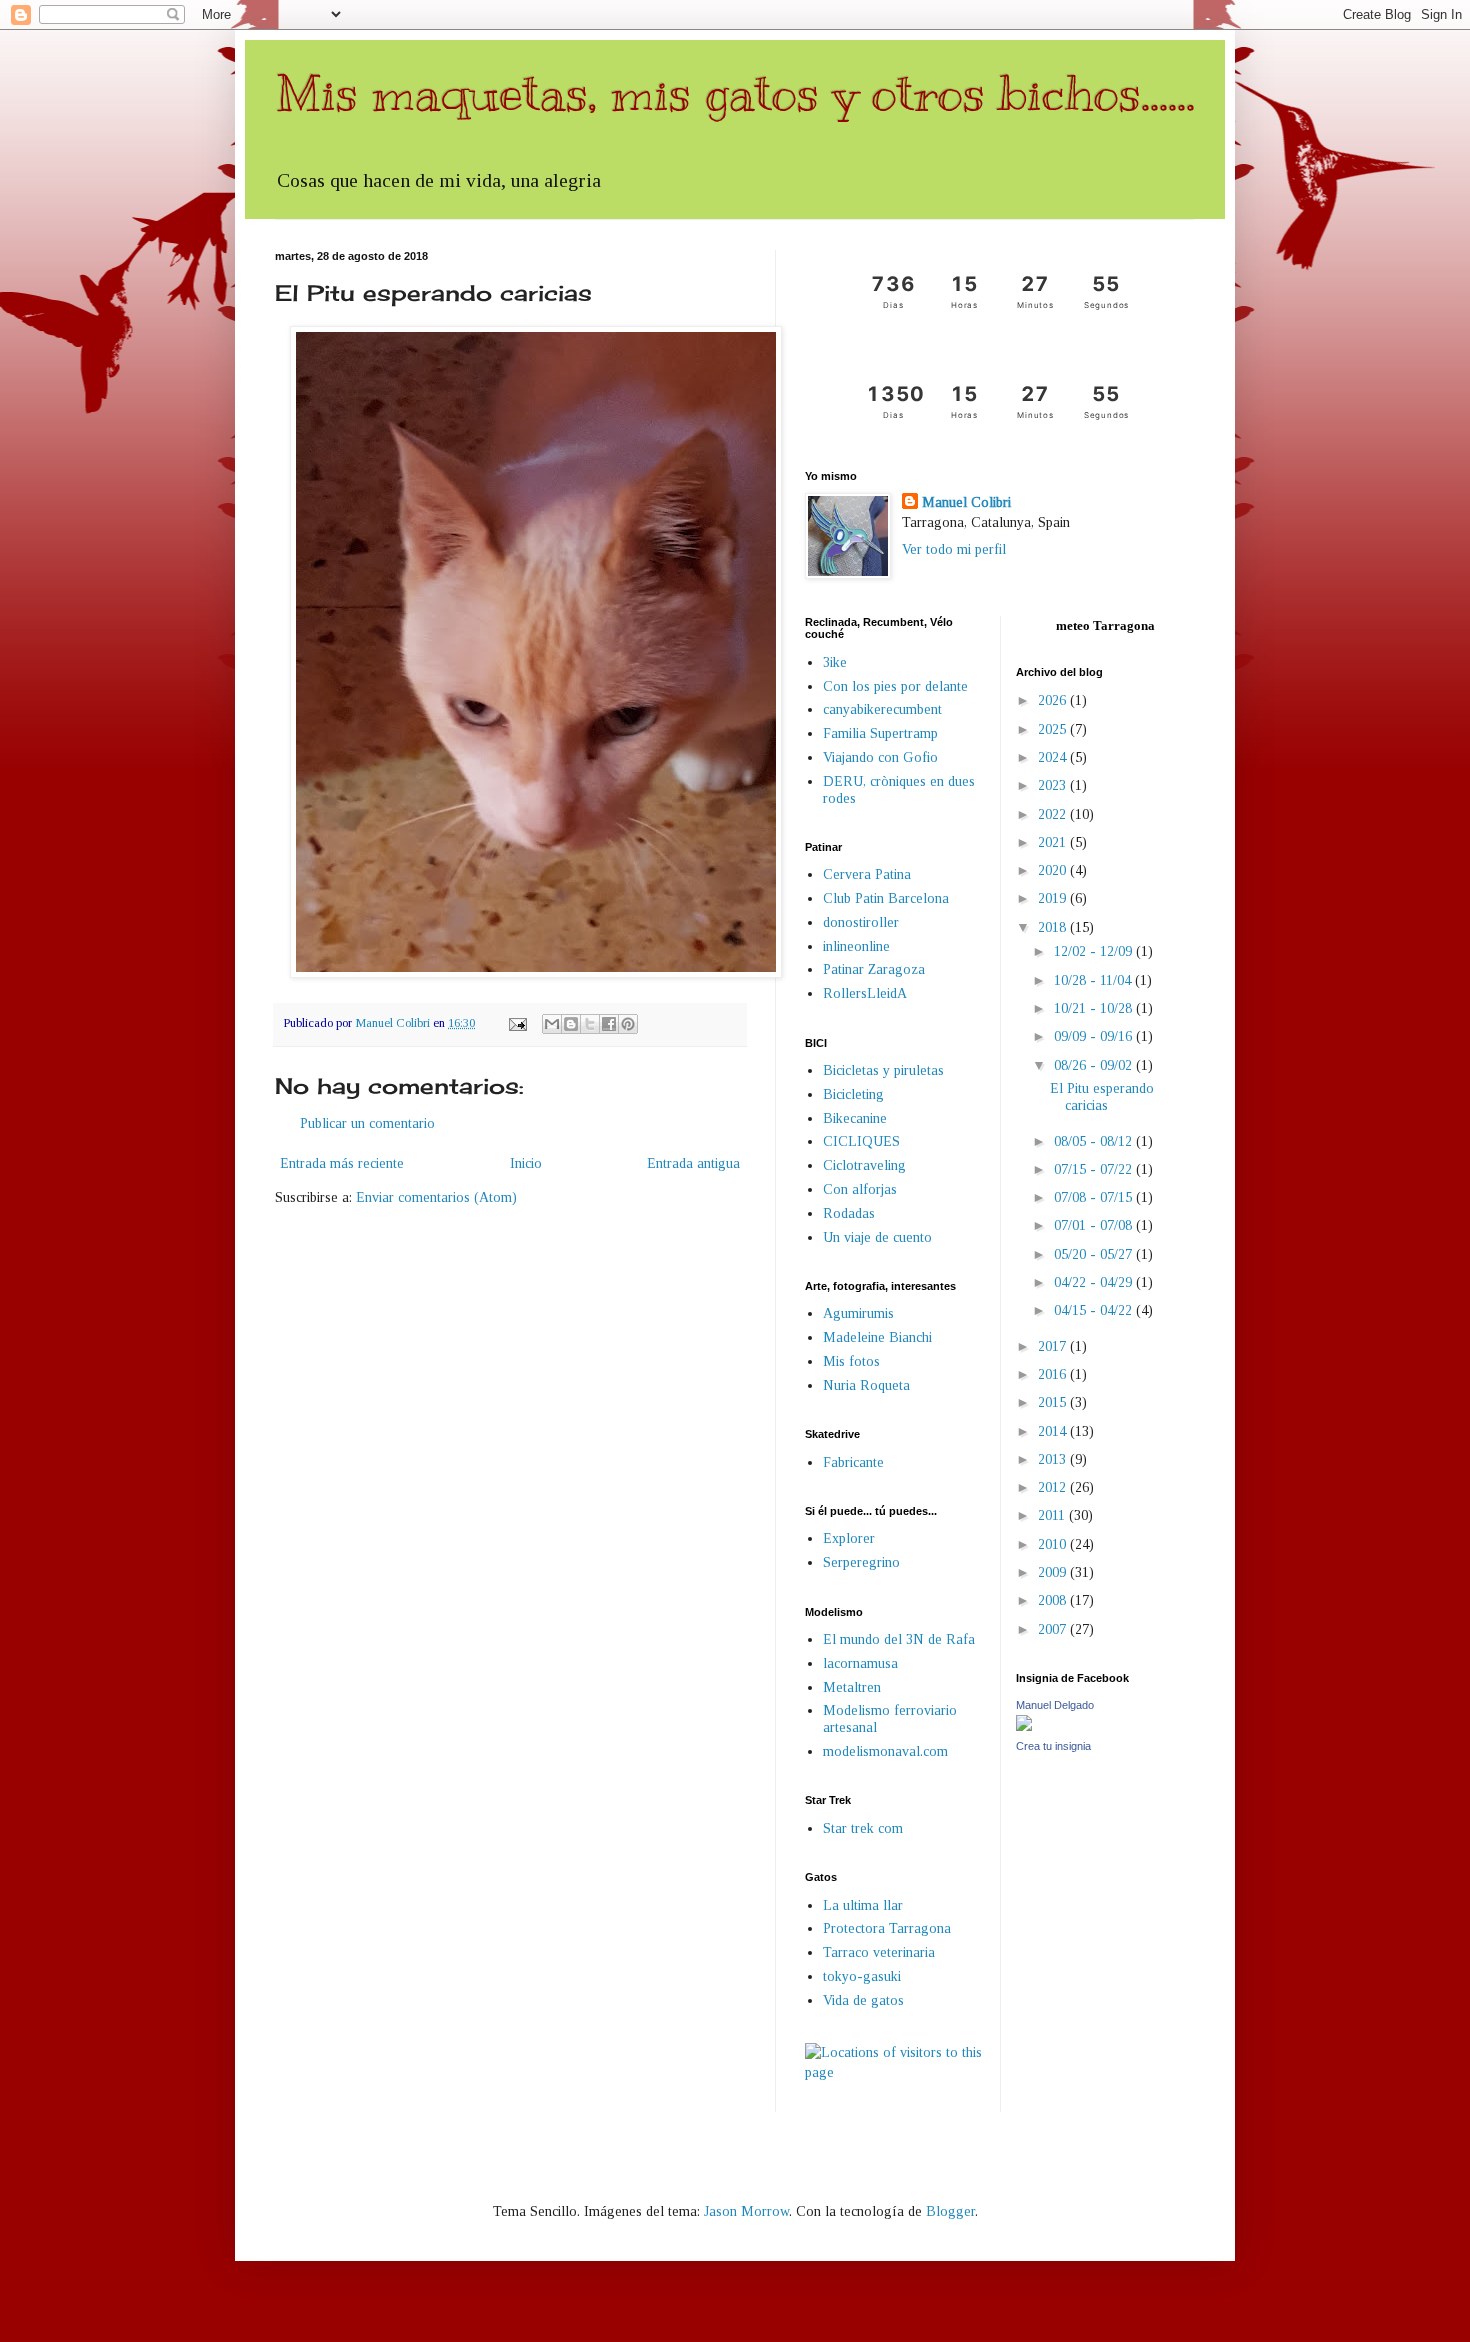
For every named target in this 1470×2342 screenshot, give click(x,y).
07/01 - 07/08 (1095, 1225)
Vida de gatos (863, 2000)
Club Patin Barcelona (886, 898)
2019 (1054, 898)
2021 (1054, 842)
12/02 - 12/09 (1095, 951)
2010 (1054, 1544)
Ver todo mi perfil (954, 549)
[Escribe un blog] (571, 1024)
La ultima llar (863, 1905)
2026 (1054, 700)
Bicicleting (853, 1094)
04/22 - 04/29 (1095, 1282)
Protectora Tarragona (887, 1928)
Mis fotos (851, 1361)
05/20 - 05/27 (1095, 1254)
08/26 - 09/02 (1095, 1065)
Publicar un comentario (367, 1123)
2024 (1054, 757)
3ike (835, 662)
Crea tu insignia (1053, 1746)
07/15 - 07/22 (1095, 1169)
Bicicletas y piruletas (883, 1070)
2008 (1054, 1600)
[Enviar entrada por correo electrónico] (516, 1023)
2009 (1054, 1572)
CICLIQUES (861, 1141)
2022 (1054, 814)
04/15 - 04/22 (1095, 1310)
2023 (1054, 785)
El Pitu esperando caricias (1102, 1097)
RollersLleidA (865, 993)
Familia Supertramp (880, 733)
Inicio (526, 1163)
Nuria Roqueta (866, 1385)
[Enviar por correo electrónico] (552, 1024)
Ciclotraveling (864, 1165)
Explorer (849, 1538)
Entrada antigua (693, 1163)
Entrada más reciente (342, 1163)
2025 (1054, 729)
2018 (1054, 927)
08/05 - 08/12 (1095, 1141)
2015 (1054, 1402)
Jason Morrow (746, 2211)
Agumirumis (858, 1313)
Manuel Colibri (966, 502)
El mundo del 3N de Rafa (899, 1639)
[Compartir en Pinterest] (628, 1024)
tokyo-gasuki (862, 1976)
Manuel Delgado (1055, 1705)
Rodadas (849, 1213)
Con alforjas (860, 1189)
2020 (1054, 870)
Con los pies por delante (895, 686)
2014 (1054, 1431)
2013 (1054, 1459)
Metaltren (852, 1687)
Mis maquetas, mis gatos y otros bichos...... (735, 93)
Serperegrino (861, 1562)
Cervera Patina (867, 874)
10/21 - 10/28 (1095, 1008)
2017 (1054, 1346)
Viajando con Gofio (880, 757)
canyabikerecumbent (882, 709)
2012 (1054, 1487)
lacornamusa (860, 1663)
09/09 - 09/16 (1095, 1036)
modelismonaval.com (885, 1751)
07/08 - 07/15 (1095, 1197)
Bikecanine (855, 1118)
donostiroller (861, 922)
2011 (1053, 1515)
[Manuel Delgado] (1024, 1726)
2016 (1054, 1374)
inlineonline (856, 946)
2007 (1054, 1629)
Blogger (950, 2211)
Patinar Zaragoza (874, 969)
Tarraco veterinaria (879, 1952)
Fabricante (853, 1462)
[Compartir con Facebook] (609, 1024)
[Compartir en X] (590, 1024)
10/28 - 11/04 (1094, 980)
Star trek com (863, 1828)
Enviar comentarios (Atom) (436, 1197)
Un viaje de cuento (877, 1237)
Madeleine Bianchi (877, 1337)
